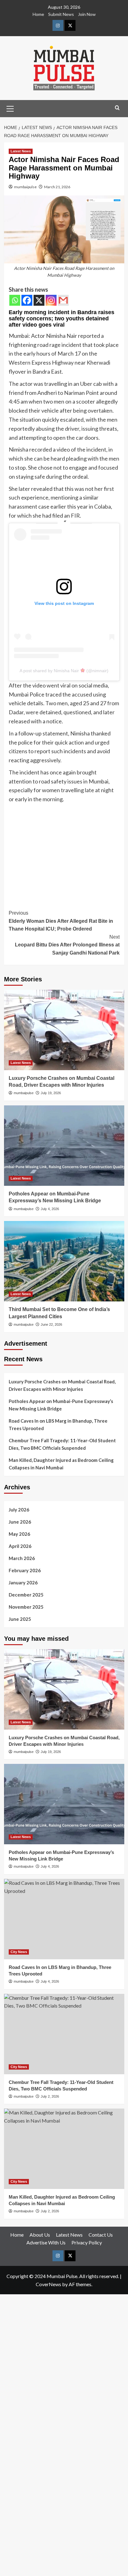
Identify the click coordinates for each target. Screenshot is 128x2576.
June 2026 (20, 1522)
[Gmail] (63, 300)
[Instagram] (51, 300)
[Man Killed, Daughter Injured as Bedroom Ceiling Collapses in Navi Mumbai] (64, 2149)
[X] (39, 300)
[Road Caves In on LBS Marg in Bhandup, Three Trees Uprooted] (64, 1919)
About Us (40, 2235)
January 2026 (23, 1582)
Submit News (61, 14)
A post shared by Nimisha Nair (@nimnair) (64, 671)
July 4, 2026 (50, 1209)
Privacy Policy (87, 2242)
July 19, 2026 (51, 1093)
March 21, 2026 (57, 187)
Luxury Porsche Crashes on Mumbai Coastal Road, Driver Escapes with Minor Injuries (62, 1385)
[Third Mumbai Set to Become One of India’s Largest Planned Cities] (64, 1261)
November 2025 (26, 1607)
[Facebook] (27, 300)
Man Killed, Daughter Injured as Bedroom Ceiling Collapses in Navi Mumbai (61, 1464)
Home (38, 14)
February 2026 (25, 1570)
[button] (10, 108)
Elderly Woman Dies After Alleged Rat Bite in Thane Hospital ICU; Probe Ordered (61, 921)
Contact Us (101, 2235)
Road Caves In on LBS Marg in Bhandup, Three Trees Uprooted (58, 1424)
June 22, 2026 (51, 1324)
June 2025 (20, 1619)
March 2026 (22, 1558)
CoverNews (48, 2284)
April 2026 (20, 1546)
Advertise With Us (46, 2242)
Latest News (21, 151)
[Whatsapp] (15, 300)
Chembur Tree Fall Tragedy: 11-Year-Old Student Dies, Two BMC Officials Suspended (62, 1444)
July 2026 (19, 1510)
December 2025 (26, 1595)
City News (19, 1952)
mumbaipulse (25, 187)
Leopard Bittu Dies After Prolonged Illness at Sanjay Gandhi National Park (67, 945)
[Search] (117, 108)
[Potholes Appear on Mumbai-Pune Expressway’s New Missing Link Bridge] (64, 1146)
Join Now (87, 14)
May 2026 (19, 1534)
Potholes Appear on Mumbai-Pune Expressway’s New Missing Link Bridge (61, 1405)
